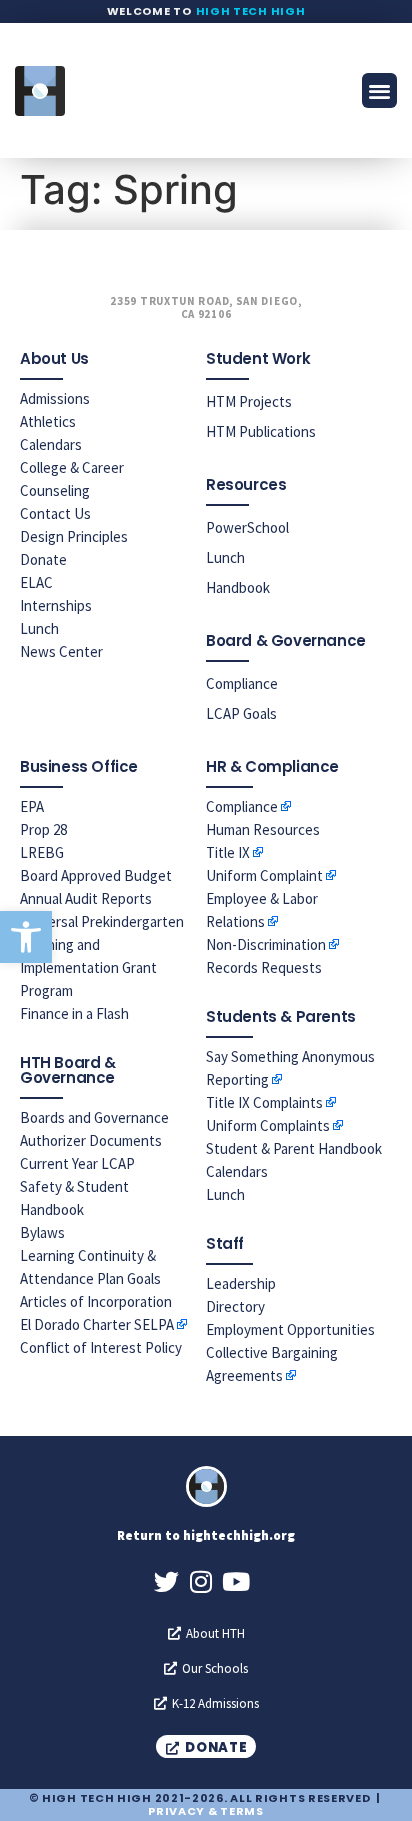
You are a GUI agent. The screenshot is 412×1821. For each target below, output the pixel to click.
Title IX (228, 852)
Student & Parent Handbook (294, 1148)
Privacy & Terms (206, 1811)
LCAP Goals (241, 713)
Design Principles (74, 536)
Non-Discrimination (266, 944)
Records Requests (264, 967)
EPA (32, 806)
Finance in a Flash (74, 1013)
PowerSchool (247, 527)
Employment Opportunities (290, 1329)
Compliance (242, 683)
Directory (235, 1306)
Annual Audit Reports (86, 898)
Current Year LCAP (77, 1163)
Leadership (241, 1283)
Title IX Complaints (264, 1102)
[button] (26, 937)
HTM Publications (261, 431)
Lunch (39, 628)
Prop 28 (43, 829)
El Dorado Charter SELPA (97, 1324)
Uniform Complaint (264, 875)
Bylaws (42, 1232)
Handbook (238, 587)
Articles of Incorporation (96, 1301)
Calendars (51, 444)
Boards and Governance (94, 1117)
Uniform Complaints (268, 1125)
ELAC (36, 582)
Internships (56, 605)
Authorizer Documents (91, 1140)
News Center (61, 651)
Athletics (48, 421)
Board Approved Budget (96, 875)
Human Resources (263, 829)
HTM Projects (249, 401)
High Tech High (251, 11)
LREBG (42, 852)
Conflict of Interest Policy (101, 1347)
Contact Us (55, 513)
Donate (43, 559)
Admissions (55, 398)
